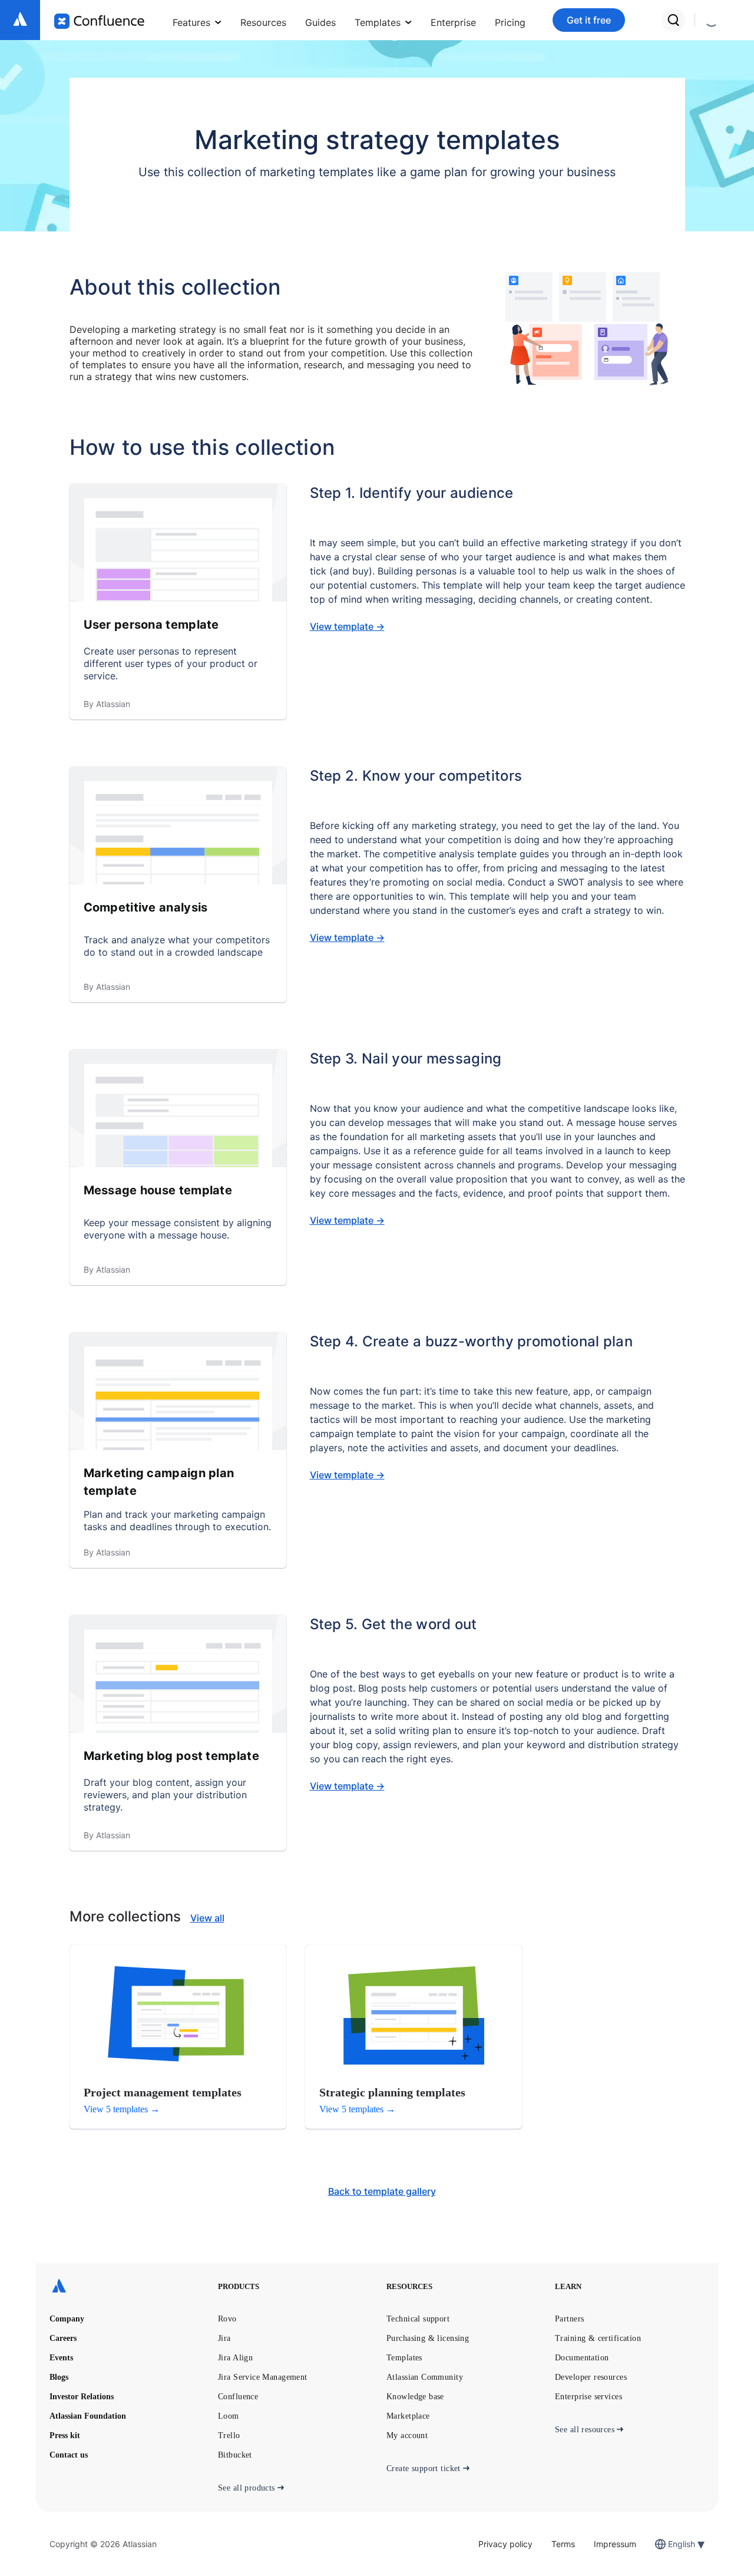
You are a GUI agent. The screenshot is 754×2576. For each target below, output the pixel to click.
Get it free (589, 20)
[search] (673, 20)
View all (207, 1918)
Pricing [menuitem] (510, 22)
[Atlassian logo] (20, 20)
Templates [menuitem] (378, 22)
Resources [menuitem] (263, 22)
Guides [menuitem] (320, 22)
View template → (347, 626)
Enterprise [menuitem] (453, 22)
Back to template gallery (382, 2191)
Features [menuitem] (191, 22)
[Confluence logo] (99, 21)
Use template (149, 554)
